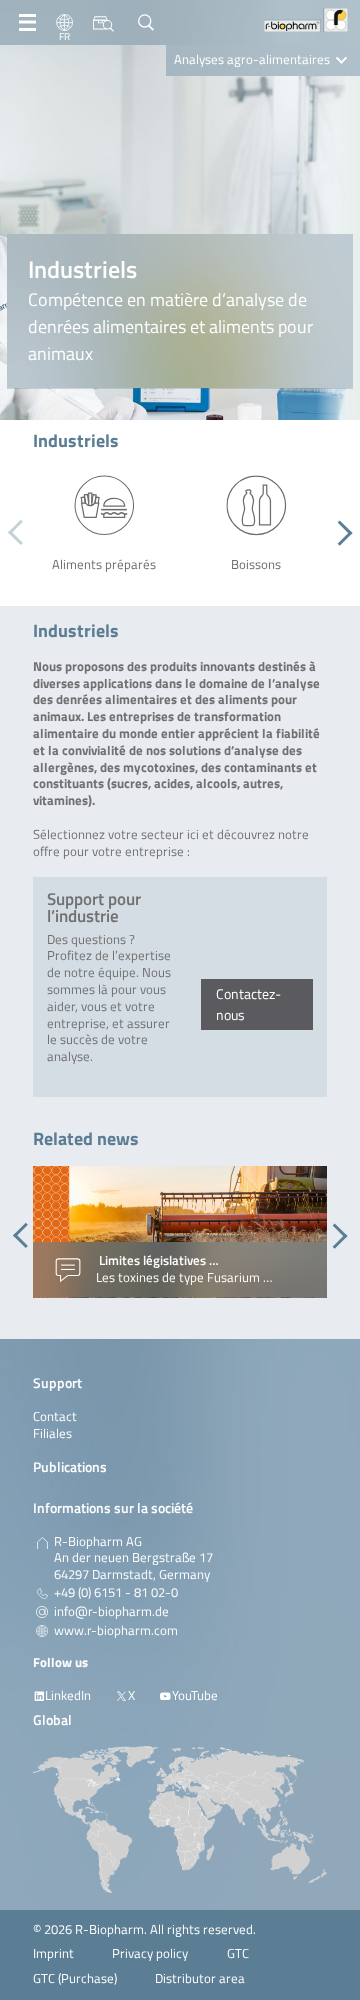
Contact (55, 1416)
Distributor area (200, 1978)
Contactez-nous (248, 1004)
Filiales (52, 1433)
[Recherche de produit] (103, 23)
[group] (180, 1232)
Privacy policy (150, 1953)
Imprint (53, 1953)
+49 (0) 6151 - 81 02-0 (116, 1593)
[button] (339, 533)
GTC (238, 1953)
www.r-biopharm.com (116, 1631)
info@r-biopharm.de (111, 1612)
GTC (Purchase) (75, 1978)
